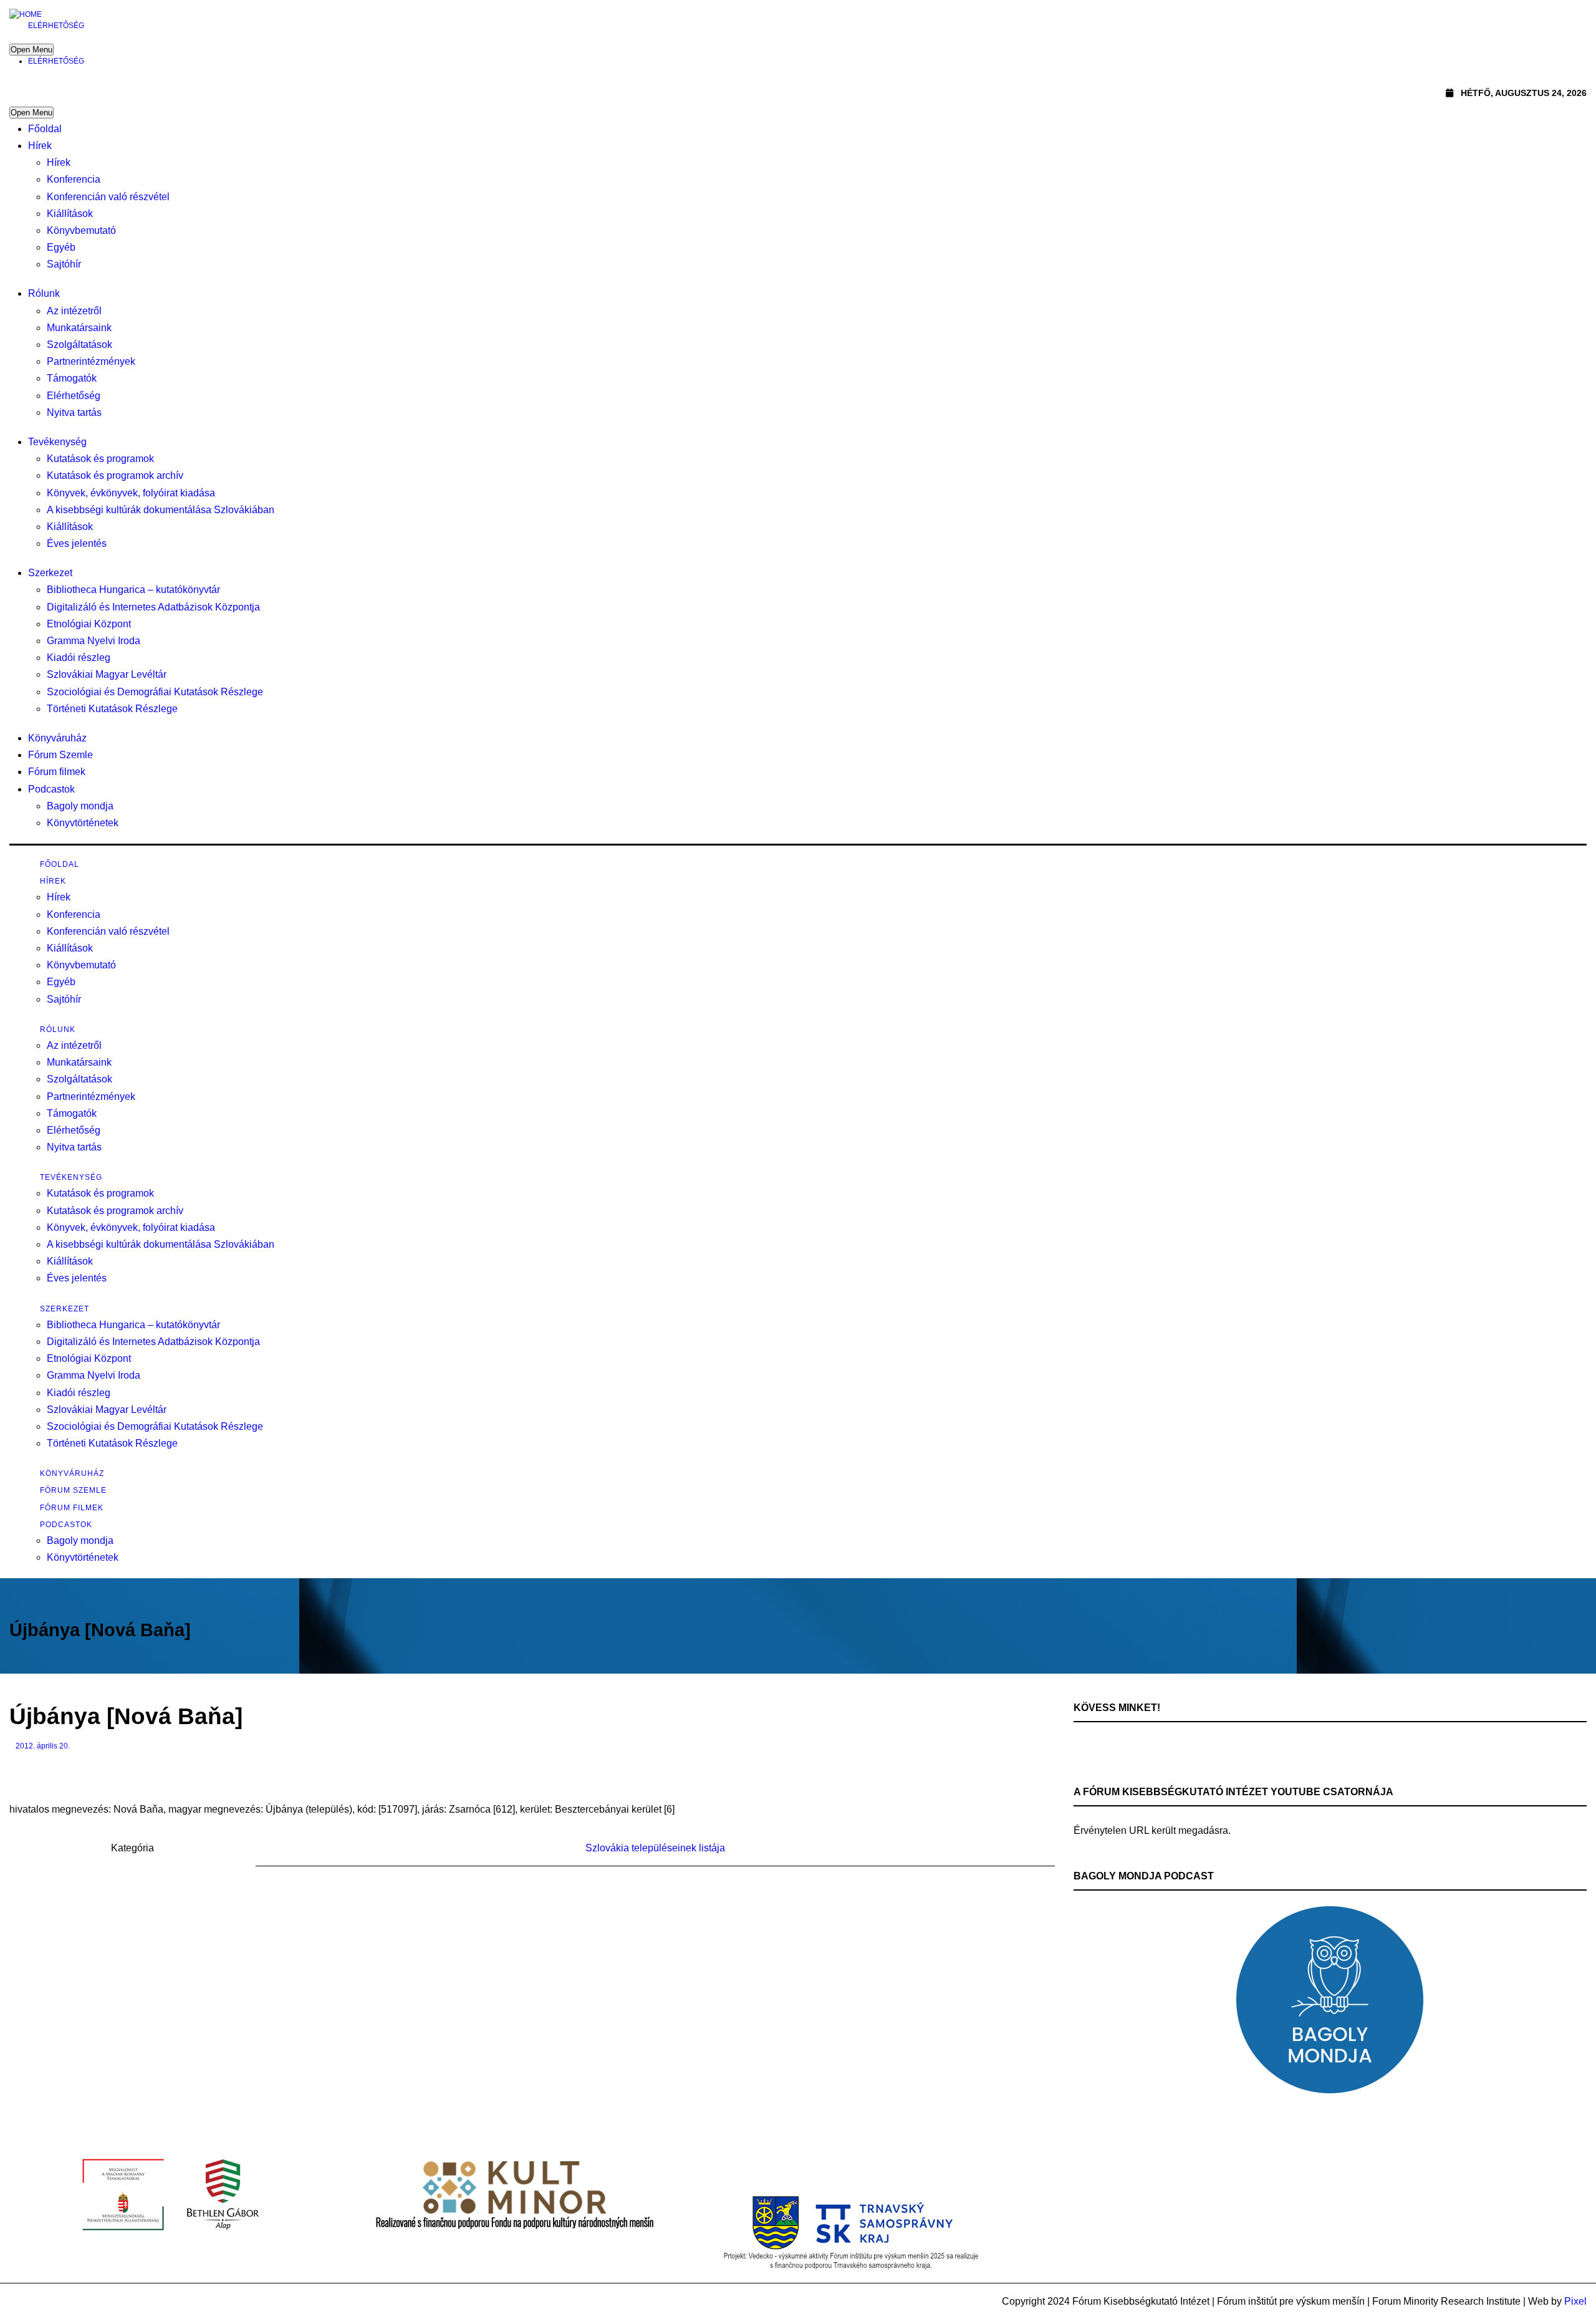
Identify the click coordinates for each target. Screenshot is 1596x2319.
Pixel (1575, 2301)
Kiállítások (70, 214)
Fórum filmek (57, 772)
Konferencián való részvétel (108, 197)
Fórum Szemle (60, 755)
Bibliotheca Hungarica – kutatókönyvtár (133, 590)
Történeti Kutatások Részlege (112, 709)
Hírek (40, 146)
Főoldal (45, 129)
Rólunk (44, 293)
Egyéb (61, 247)
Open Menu (31, 50)
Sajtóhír (64, 264)
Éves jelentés (77, 543)
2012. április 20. (43, 1746)
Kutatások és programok (100, 459)
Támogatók (72, 378)
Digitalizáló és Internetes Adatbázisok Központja (153, 607)
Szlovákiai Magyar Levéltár (107, 674)
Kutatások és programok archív (115, 475)
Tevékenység (57, 442)
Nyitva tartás (74, 412)
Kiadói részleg (79, 658)
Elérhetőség (56, 26)
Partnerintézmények (91, 361)
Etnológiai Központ (89, 624)
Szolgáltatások (79, 345)
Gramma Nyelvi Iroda (94, 641)
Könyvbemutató (81, 230)
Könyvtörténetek (83, 823)
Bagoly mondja (80, 806)
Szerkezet (50, 573)
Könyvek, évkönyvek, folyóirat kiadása (131, 493)
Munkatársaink (79, 328)
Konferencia (74, 179)
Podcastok (51, 789)
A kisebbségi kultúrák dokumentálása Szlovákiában (161, 510)
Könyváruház (57, 738)
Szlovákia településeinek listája (655, 1848)
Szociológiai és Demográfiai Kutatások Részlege (155, 692)
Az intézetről (74, 311)
